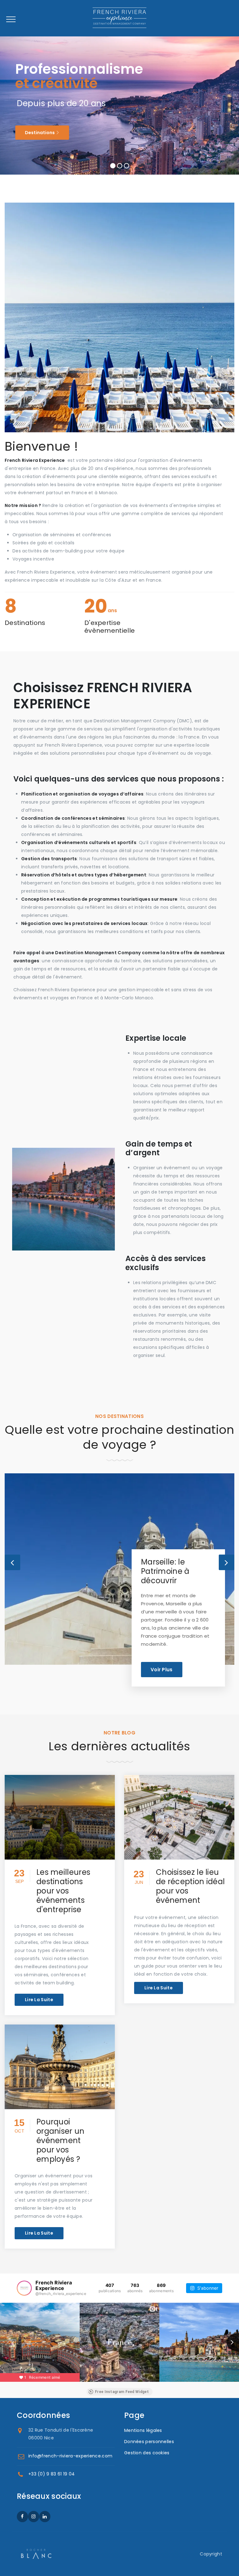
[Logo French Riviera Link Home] (119, 22)
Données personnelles (149, 2442)
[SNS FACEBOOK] (22, 2517)
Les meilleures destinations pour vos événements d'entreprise (63, 1891)
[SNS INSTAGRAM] (34, 2517)
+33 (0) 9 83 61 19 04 (52, 2474)
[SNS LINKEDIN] (45, 2517)
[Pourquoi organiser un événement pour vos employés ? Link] (60, 2067)
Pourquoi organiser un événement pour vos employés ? (61, 2140)
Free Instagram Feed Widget (122, 2392)
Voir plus (162, 1670)
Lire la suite (39, 2000)
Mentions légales (143, 2430)
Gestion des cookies (147, 2453)
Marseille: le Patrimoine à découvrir (165, 1571)
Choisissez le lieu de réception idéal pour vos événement (190, 1886)
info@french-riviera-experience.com (70, 2456)
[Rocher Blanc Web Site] (36, 2554)
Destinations (40, 133)
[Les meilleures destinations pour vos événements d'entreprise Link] (60, 1817)
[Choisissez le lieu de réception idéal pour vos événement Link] (179, 1817)
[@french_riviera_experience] (24, 2288)
